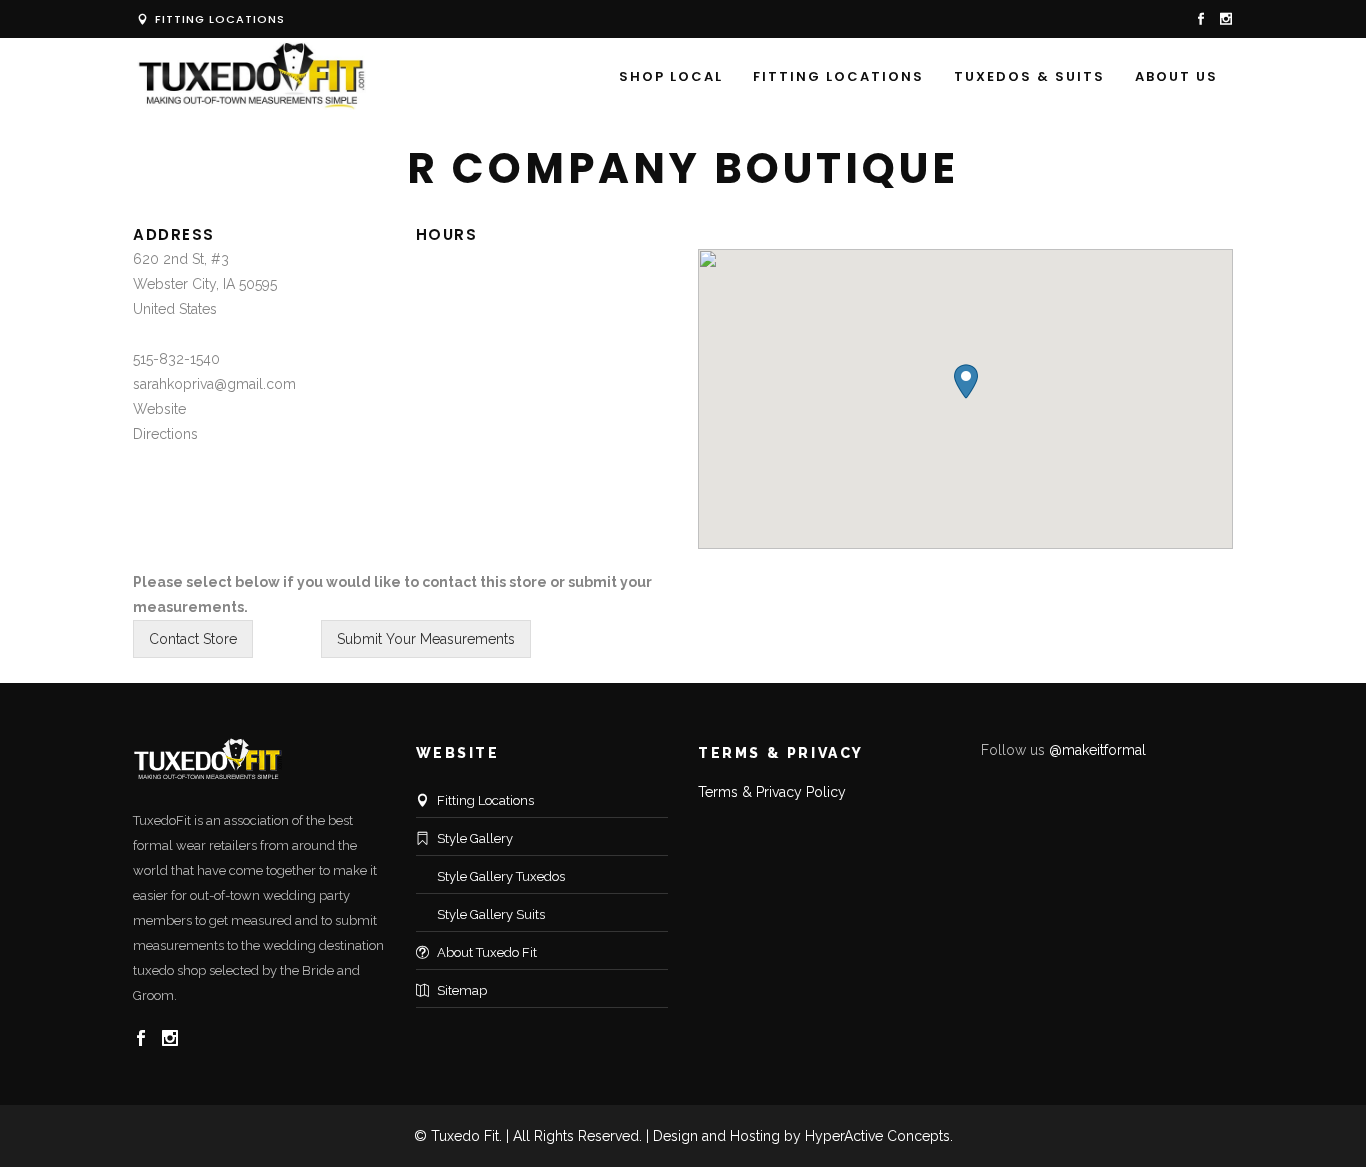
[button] (966, 381)
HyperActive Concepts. (879, 1136)
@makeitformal (1097, 750)
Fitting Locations (218, 19)
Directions (165, 434)
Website (159, 409)
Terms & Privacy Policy (772, 792)
